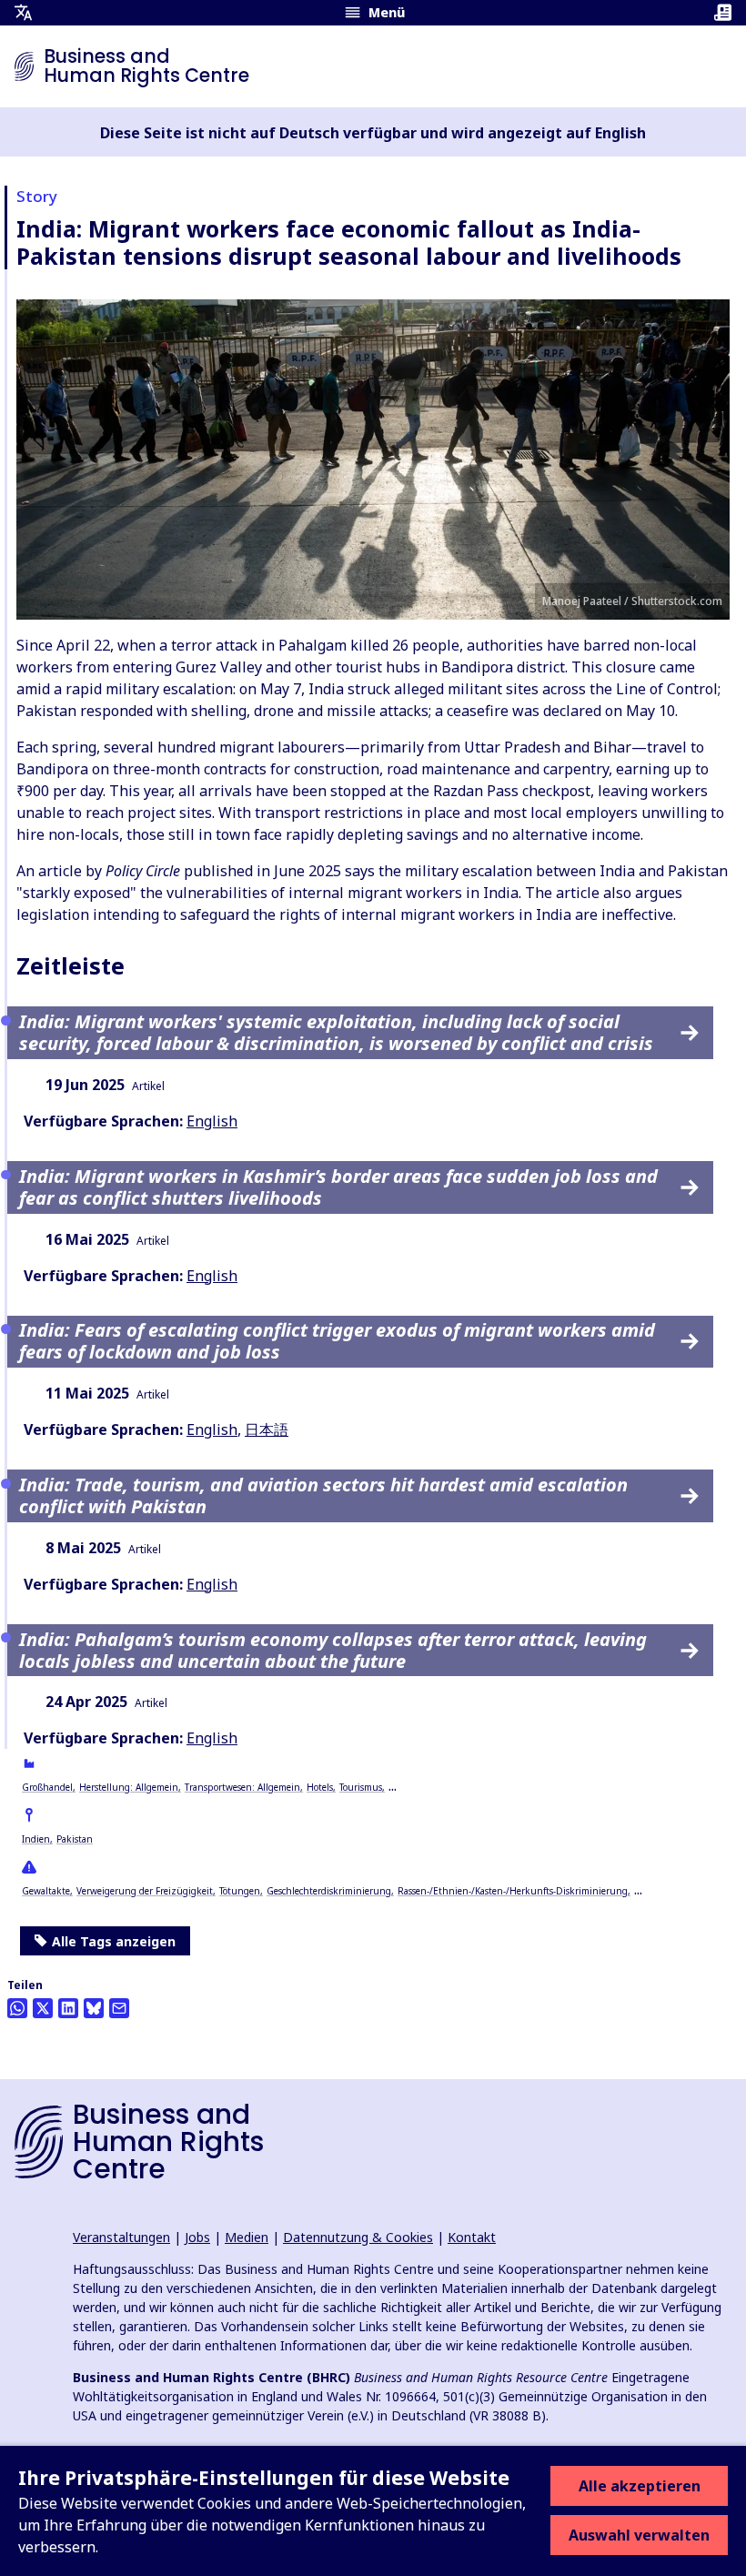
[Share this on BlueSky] (94, 2008)
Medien (247, 2237)
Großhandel (47, 1787)
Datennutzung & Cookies (358, 2237)
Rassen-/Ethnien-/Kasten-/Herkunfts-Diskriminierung (513, 1891)
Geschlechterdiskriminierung (329, 1891)
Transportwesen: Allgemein (242, 1787)
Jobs (197, 2237)
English (212, 1121)
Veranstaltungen (121, 2237)
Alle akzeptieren (640, 2486)
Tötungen (240, 1891)
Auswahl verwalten (639, 2535)
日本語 (267, 1429)
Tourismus (361, 1787)
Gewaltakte (46, 1891)
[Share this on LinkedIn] (68, 2008)
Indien (36, 1839)
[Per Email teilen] (119, 2008)
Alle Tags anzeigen (114, 1941)
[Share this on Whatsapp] (17, 2008)
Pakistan (75, 1839)
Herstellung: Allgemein (129, 1787)
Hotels (320, 1787)
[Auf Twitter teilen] (43, 2008)
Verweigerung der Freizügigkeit (145, 1891)
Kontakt (472, 2237)
